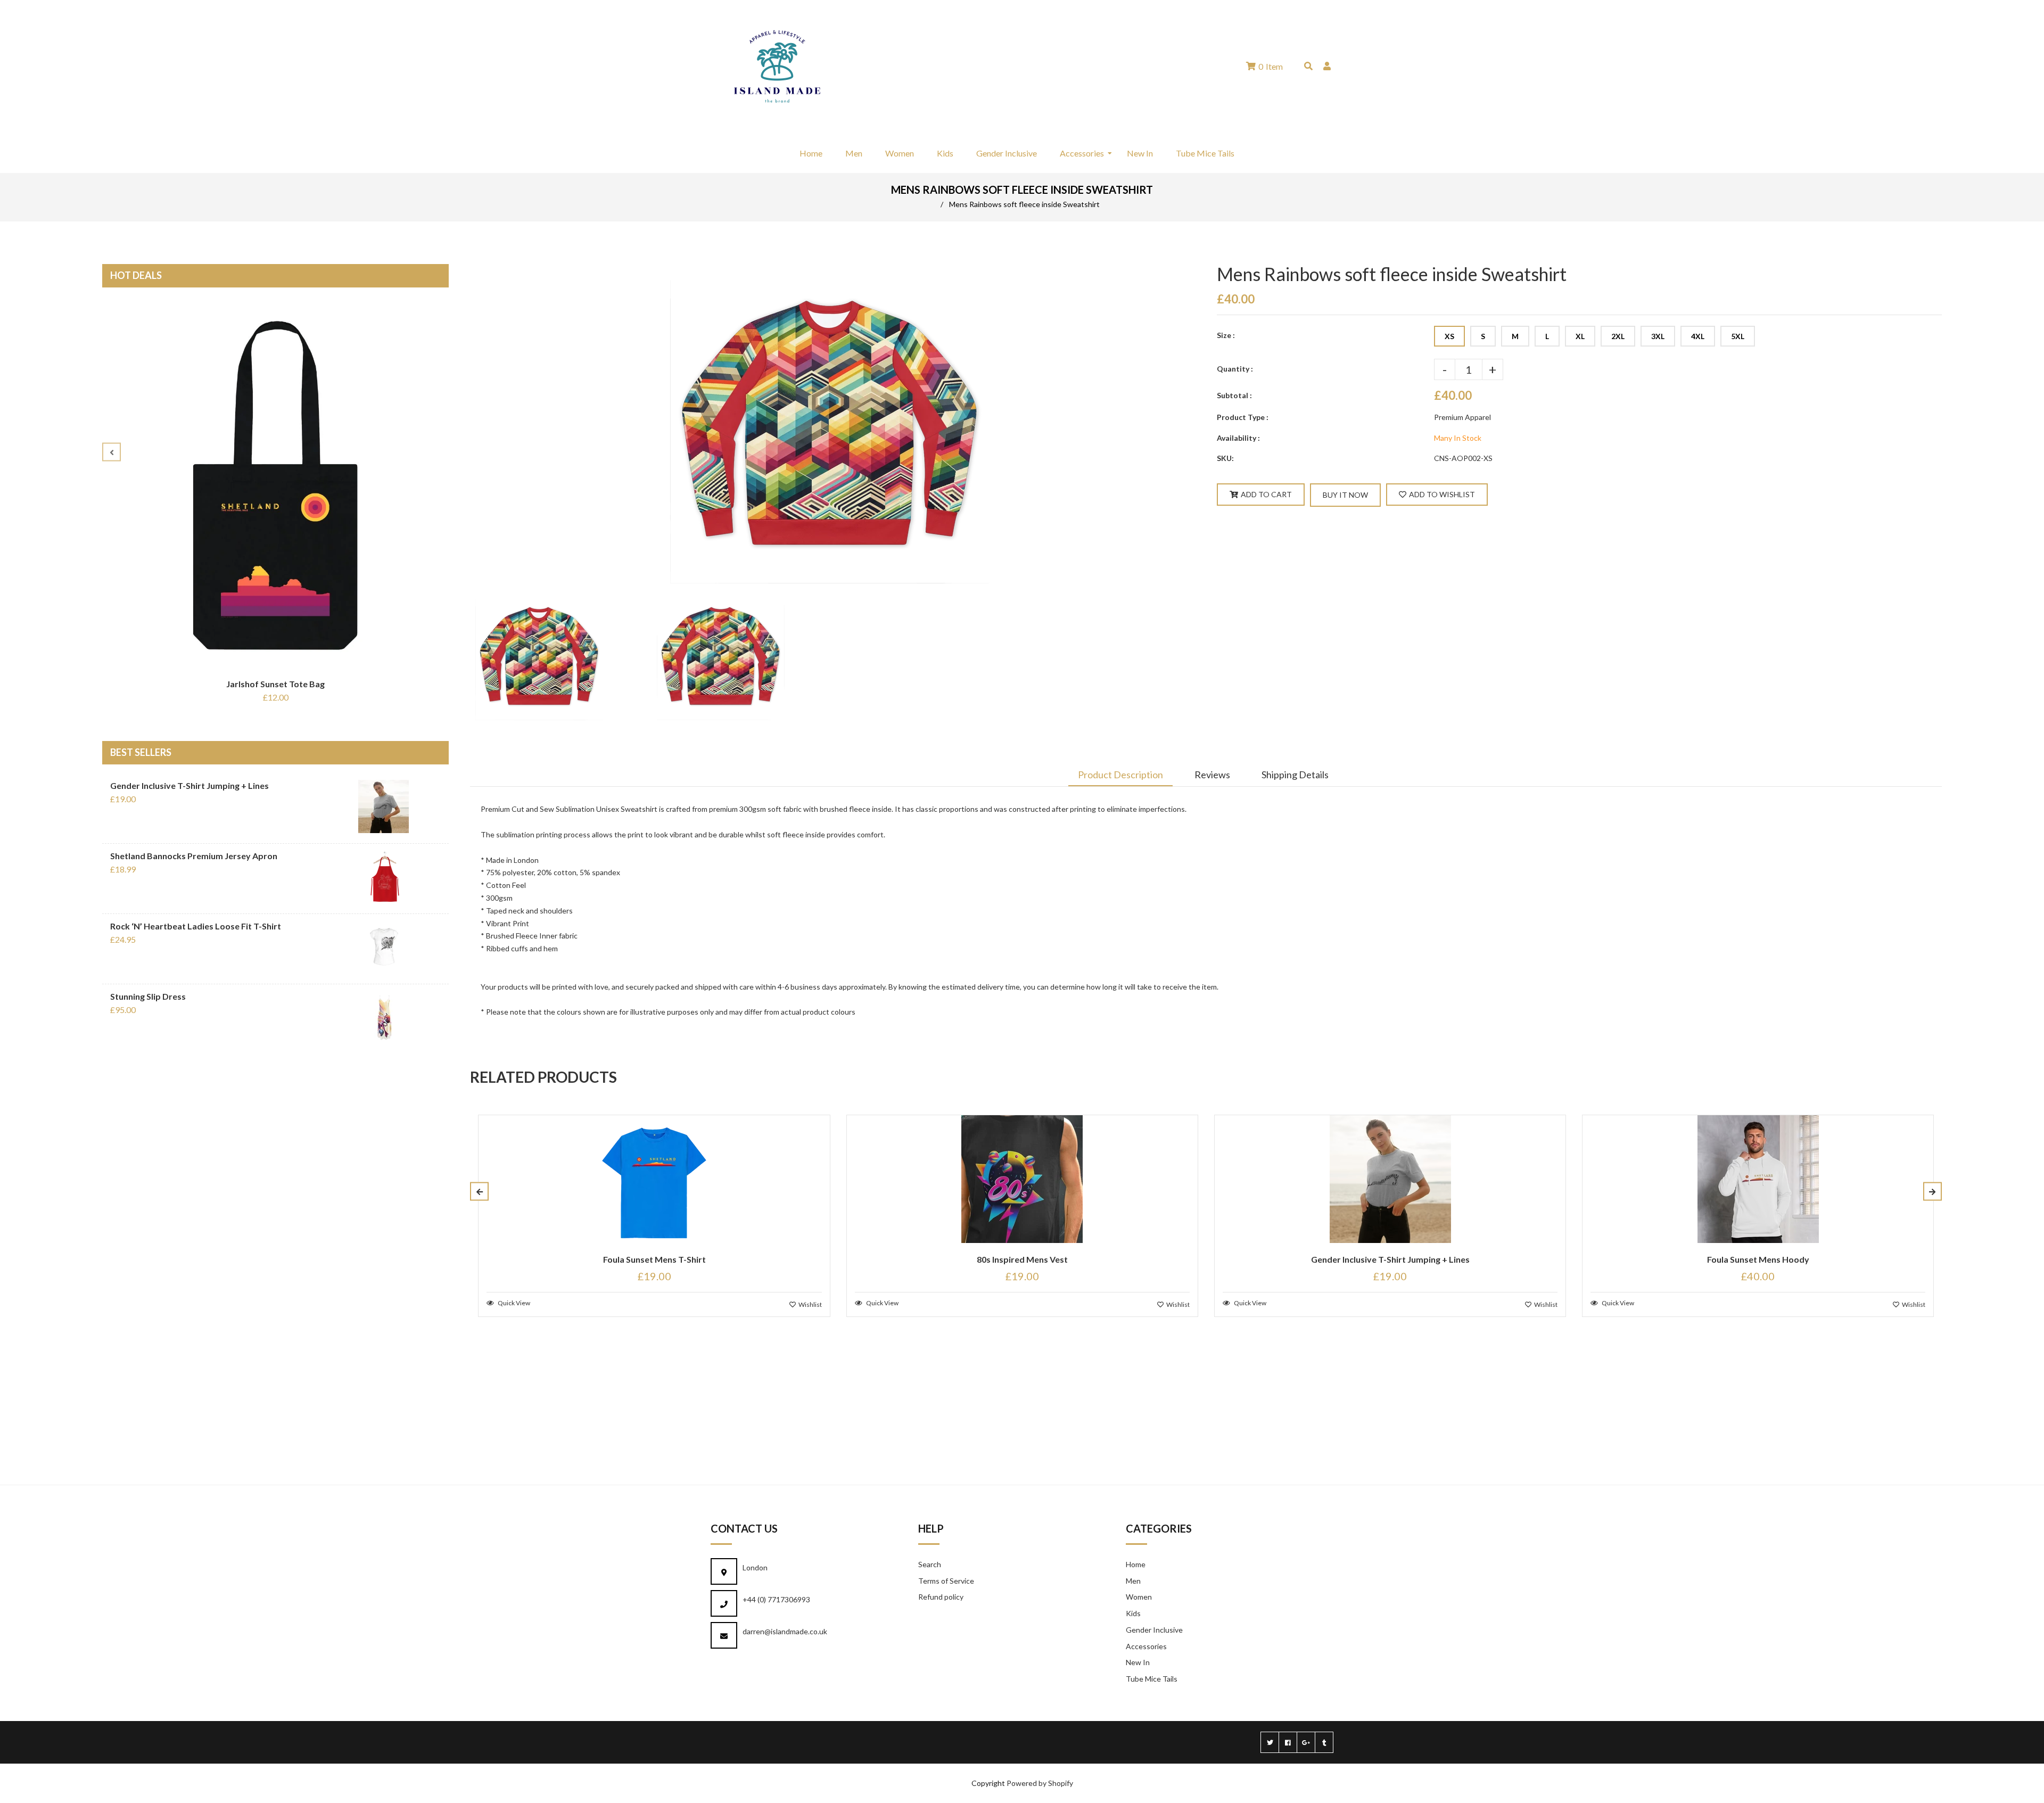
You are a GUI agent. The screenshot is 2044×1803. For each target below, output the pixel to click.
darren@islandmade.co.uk (785, 1631)
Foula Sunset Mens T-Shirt (654, 1259)
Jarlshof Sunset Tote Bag (275, 684)
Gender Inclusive (1154, 1630)
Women (1139, 1597)
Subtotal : (1234, 395)
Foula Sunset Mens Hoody (1758, 1259)
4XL (1698, 336)
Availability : (1238, 438)
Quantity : (1235, 369)
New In (1138, 1662)
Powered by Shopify (1040, 1783)
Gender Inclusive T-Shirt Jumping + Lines (189, 785)
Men (1133, 1581)
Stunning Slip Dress (148, 996)
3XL (1658, 336)
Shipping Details (1295, 775)
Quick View (513, 1303)
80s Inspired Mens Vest (1022, 1259)
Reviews (1212, 775)
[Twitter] (1270, 1742)
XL (1580, 336)
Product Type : (1243, 417)
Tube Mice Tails (1152, 1679)
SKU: (1225, 458)
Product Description (1120, 775)
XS (1449, 336)
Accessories (1146, 1646)
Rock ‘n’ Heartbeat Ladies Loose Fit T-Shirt (196, 926)
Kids (1133, 1613)
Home (1136, 1564)
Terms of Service (946, 1581)
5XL (1738, 336)
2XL (1618, 336)
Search (930, 1564)
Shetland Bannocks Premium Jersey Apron (194, 856)
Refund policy (941, 1597)
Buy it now (1345, 495)
